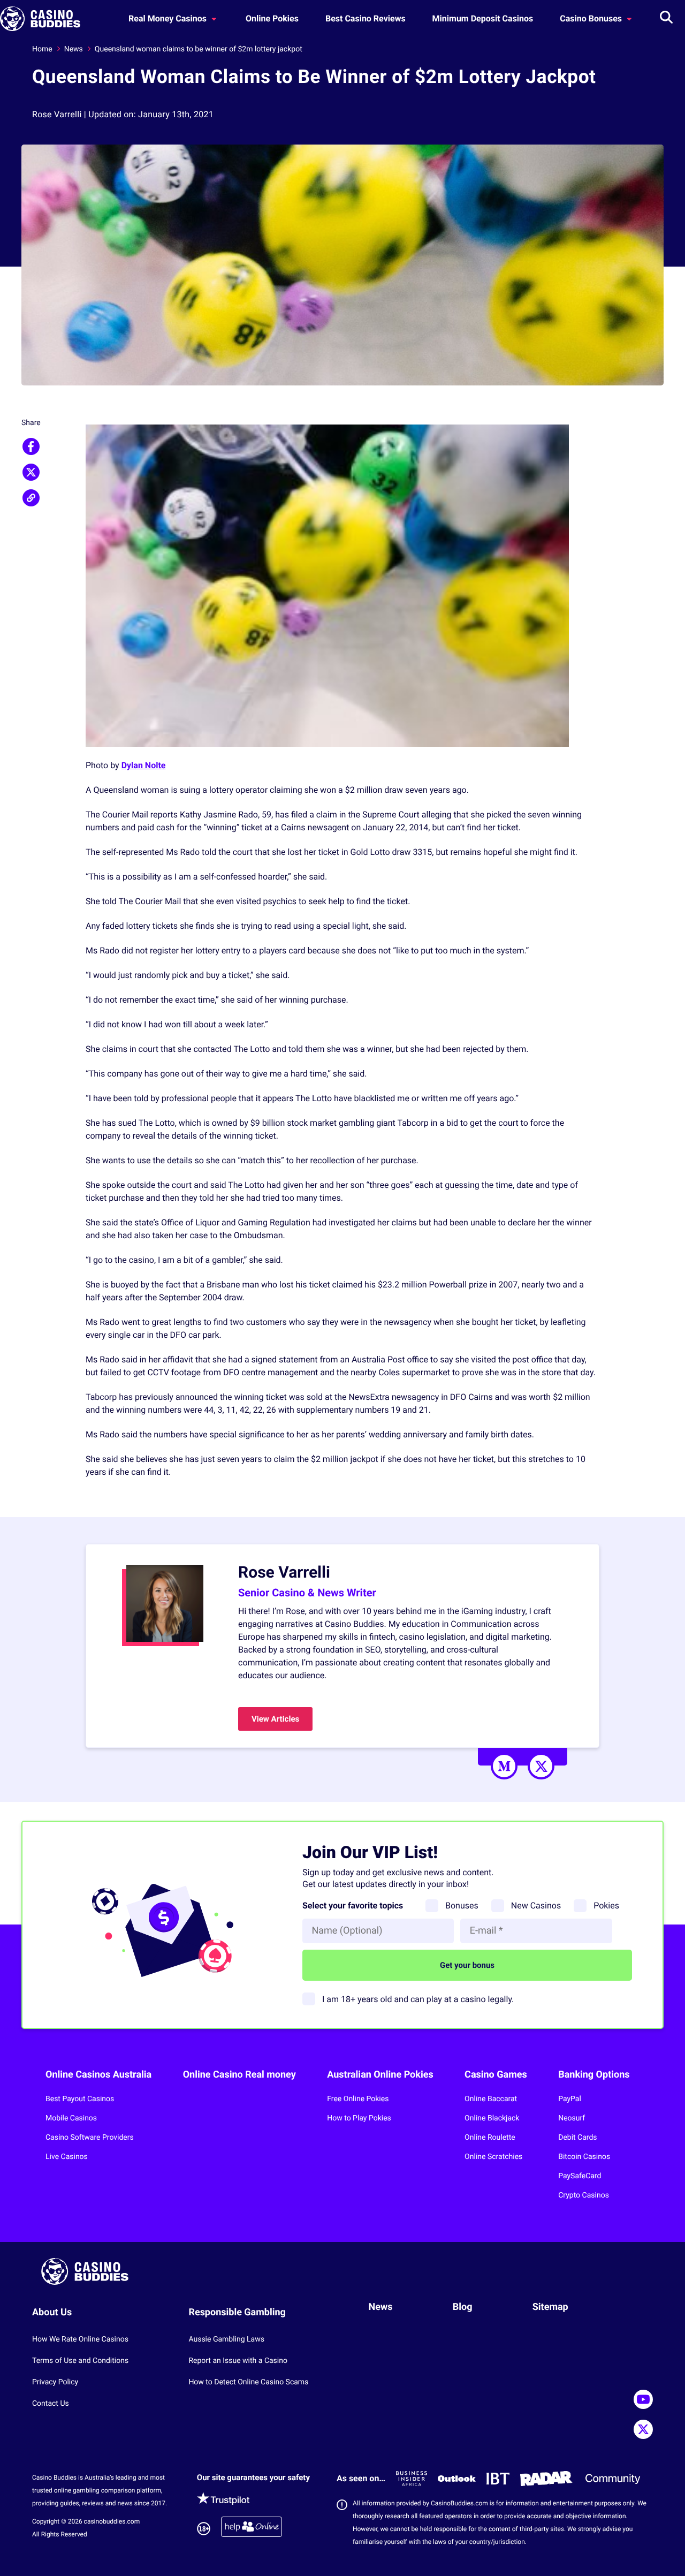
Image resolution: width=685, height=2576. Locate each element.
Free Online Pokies (358, 2099)
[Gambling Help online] (252, 2529)
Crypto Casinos (584, 2195)
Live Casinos (67, 2157)
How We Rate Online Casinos (80, 2339)
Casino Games (496, 2075)
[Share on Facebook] (31, 446)
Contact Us (51, 2404)
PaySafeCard (580, 2176)
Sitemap (550, 2307)
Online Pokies (272, 18)
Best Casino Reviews (366, 18)
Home (42, 49)
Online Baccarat (491, 2099)
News (74, 49)
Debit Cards (577, 2138)
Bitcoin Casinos (584, 2157)
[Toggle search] (666, 19)
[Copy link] (31, 498)
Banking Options (594, 2075)
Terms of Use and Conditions (80, 2361)
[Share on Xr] (31, 472)
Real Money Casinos (169, 18)
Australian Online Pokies (380, 2075)
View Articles (275, 1719)
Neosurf (572, 2118)
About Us (52, 2312)
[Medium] (504, 1766)
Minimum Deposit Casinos (483, 18)
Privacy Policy (55, 2382)
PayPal (570, 2099)
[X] (541, 1766)
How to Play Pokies (359, 2118)
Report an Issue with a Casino (238, 2361)
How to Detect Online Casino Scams (248, 2382)
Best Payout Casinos (80, 2099)
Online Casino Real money (239, 2075)
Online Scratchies (493, 2157)
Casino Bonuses (592, 18)
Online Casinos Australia (98, 2075)
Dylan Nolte (144, 765)
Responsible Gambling (237, 2312)
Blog (463, 2307)
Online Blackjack (492, 2118)
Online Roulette (490, 2138)
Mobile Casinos (71, 2118)
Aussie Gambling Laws (226, 2339)
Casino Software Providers (90, 2138)
